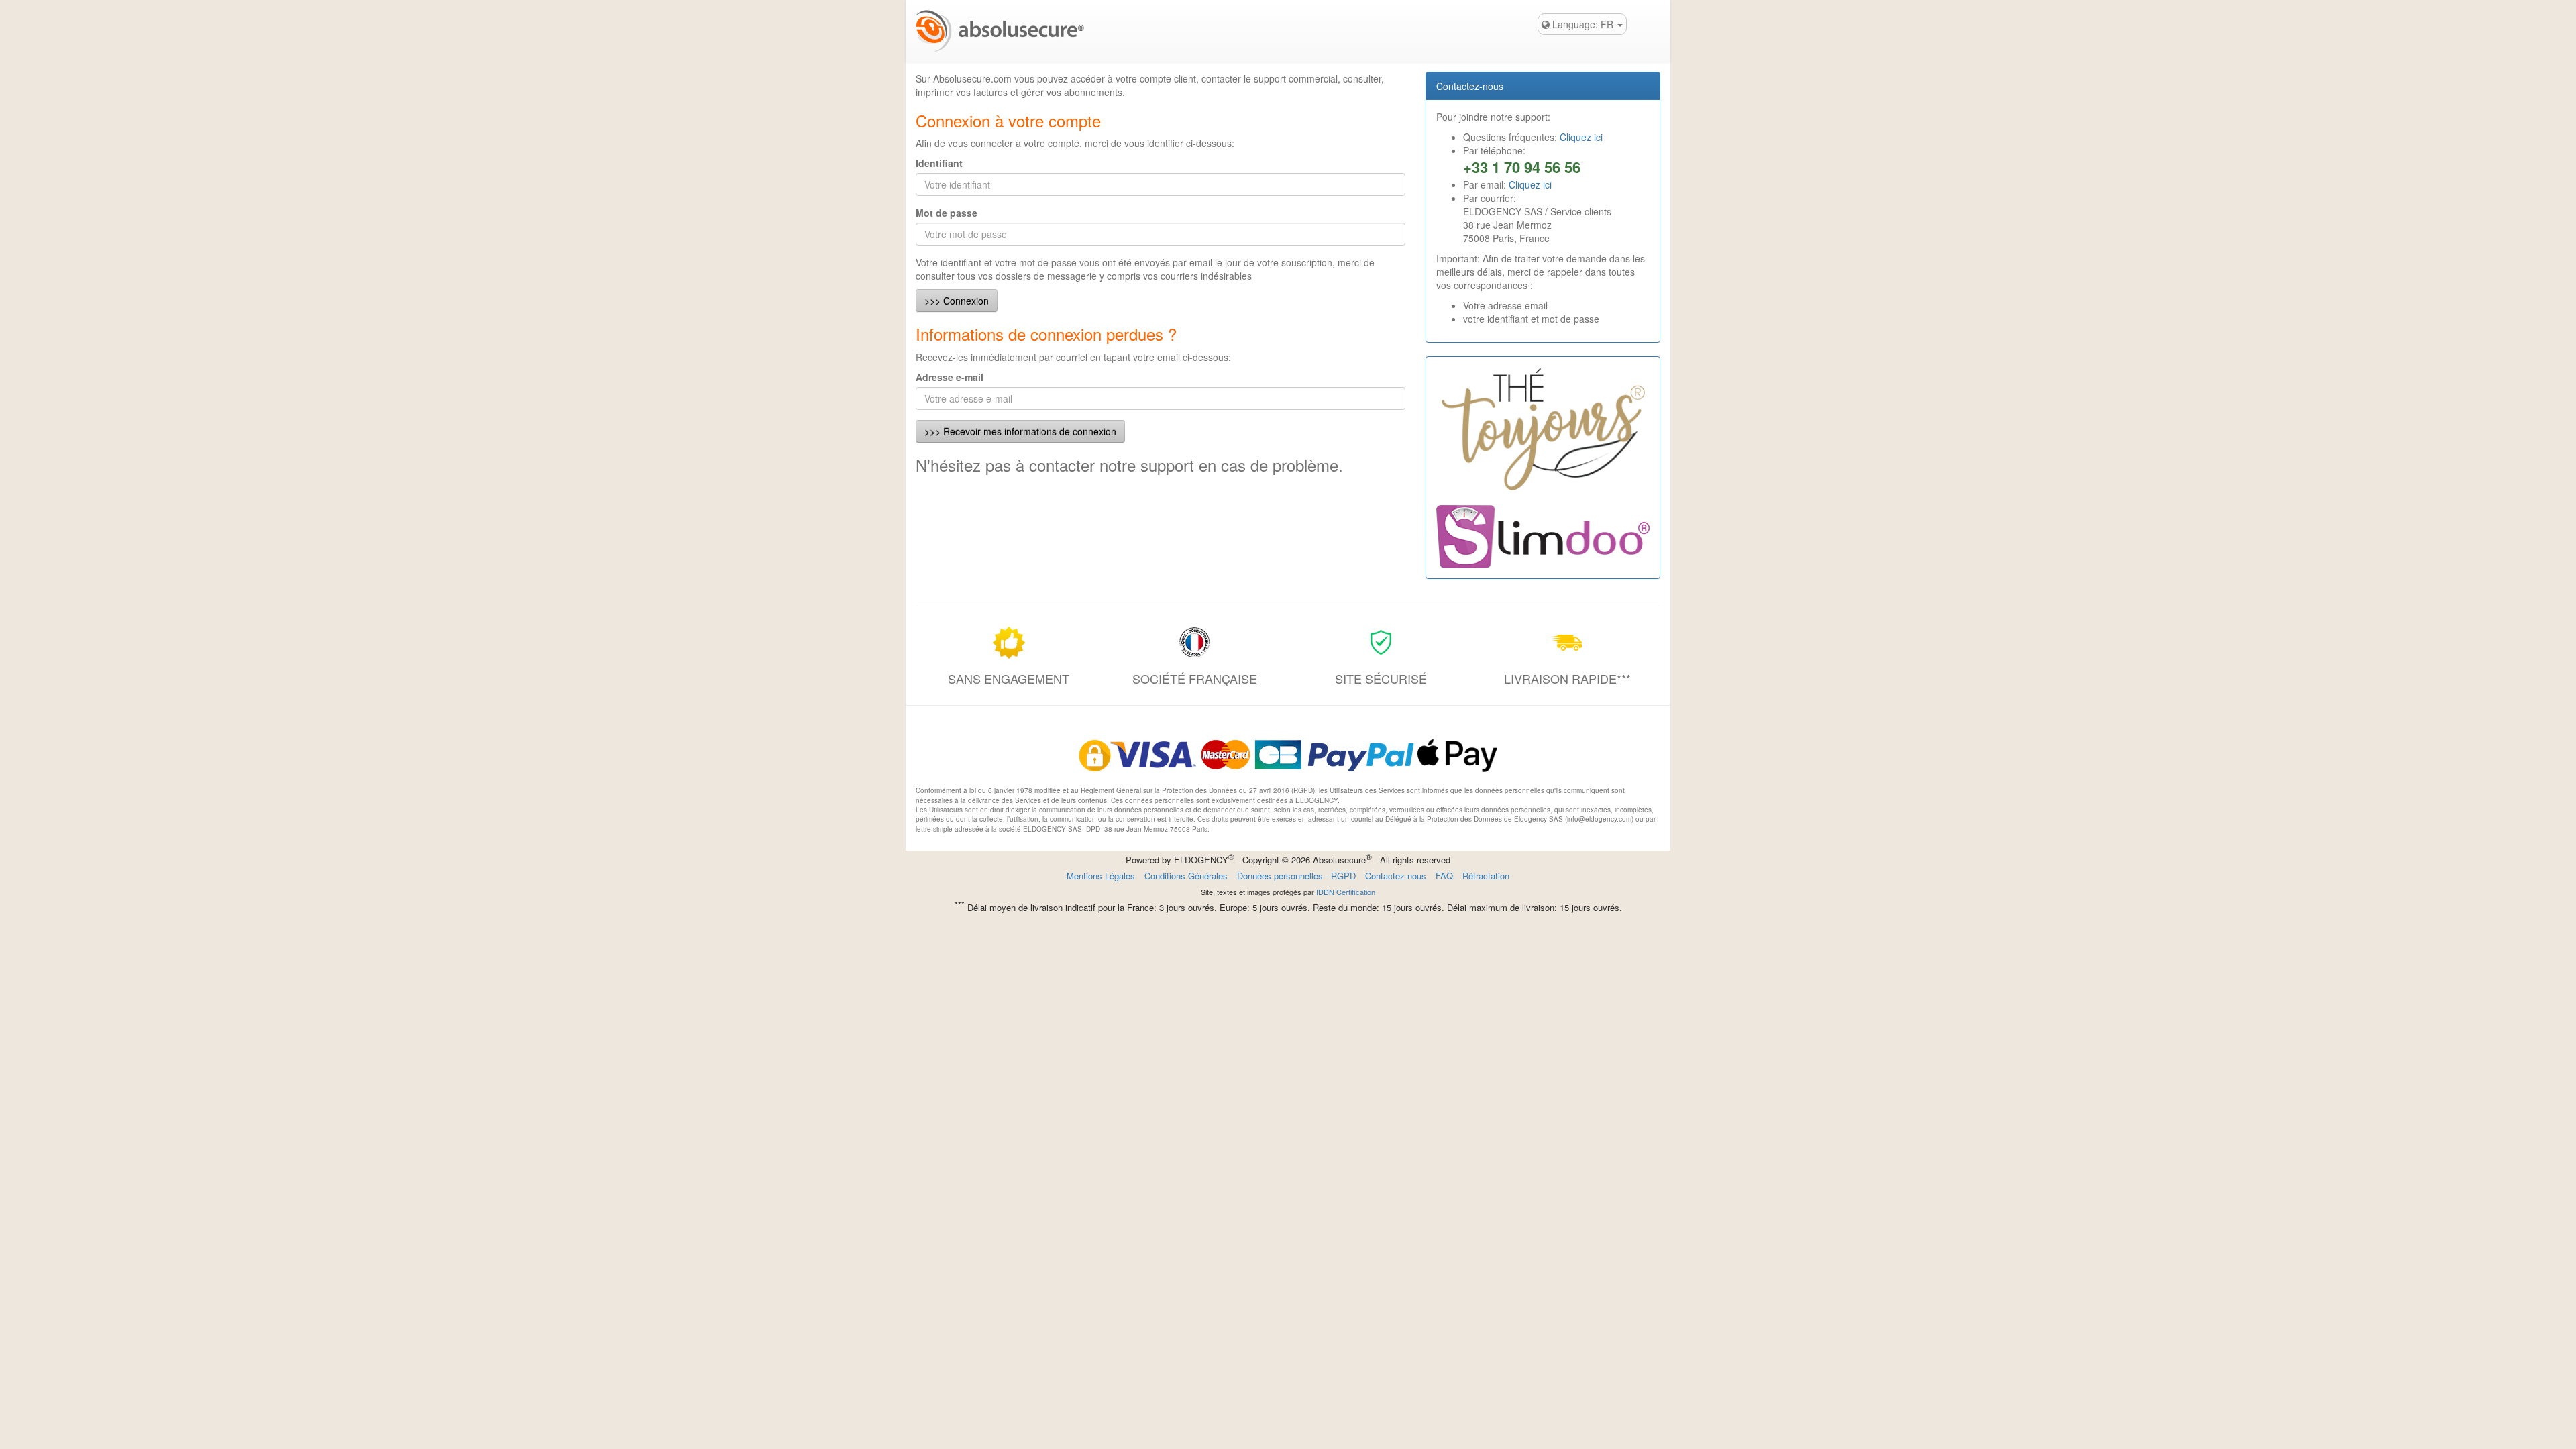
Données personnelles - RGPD (1296, 876)
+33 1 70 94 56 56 (1522, 167)
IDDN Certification (1346, 892)
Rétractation (1486, 876)
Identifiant (939, 163)
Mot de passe (947, 213)
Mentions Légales (1101, 876)
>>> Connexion (957, 301)
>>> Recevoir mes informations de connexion (1020, 431)
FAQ (1444, 876)
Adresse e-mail (950, 377)
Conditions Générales (1186, 876)
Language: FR (1583, 24)
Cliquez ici (1581, 137)
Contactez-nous (1396, 876)
